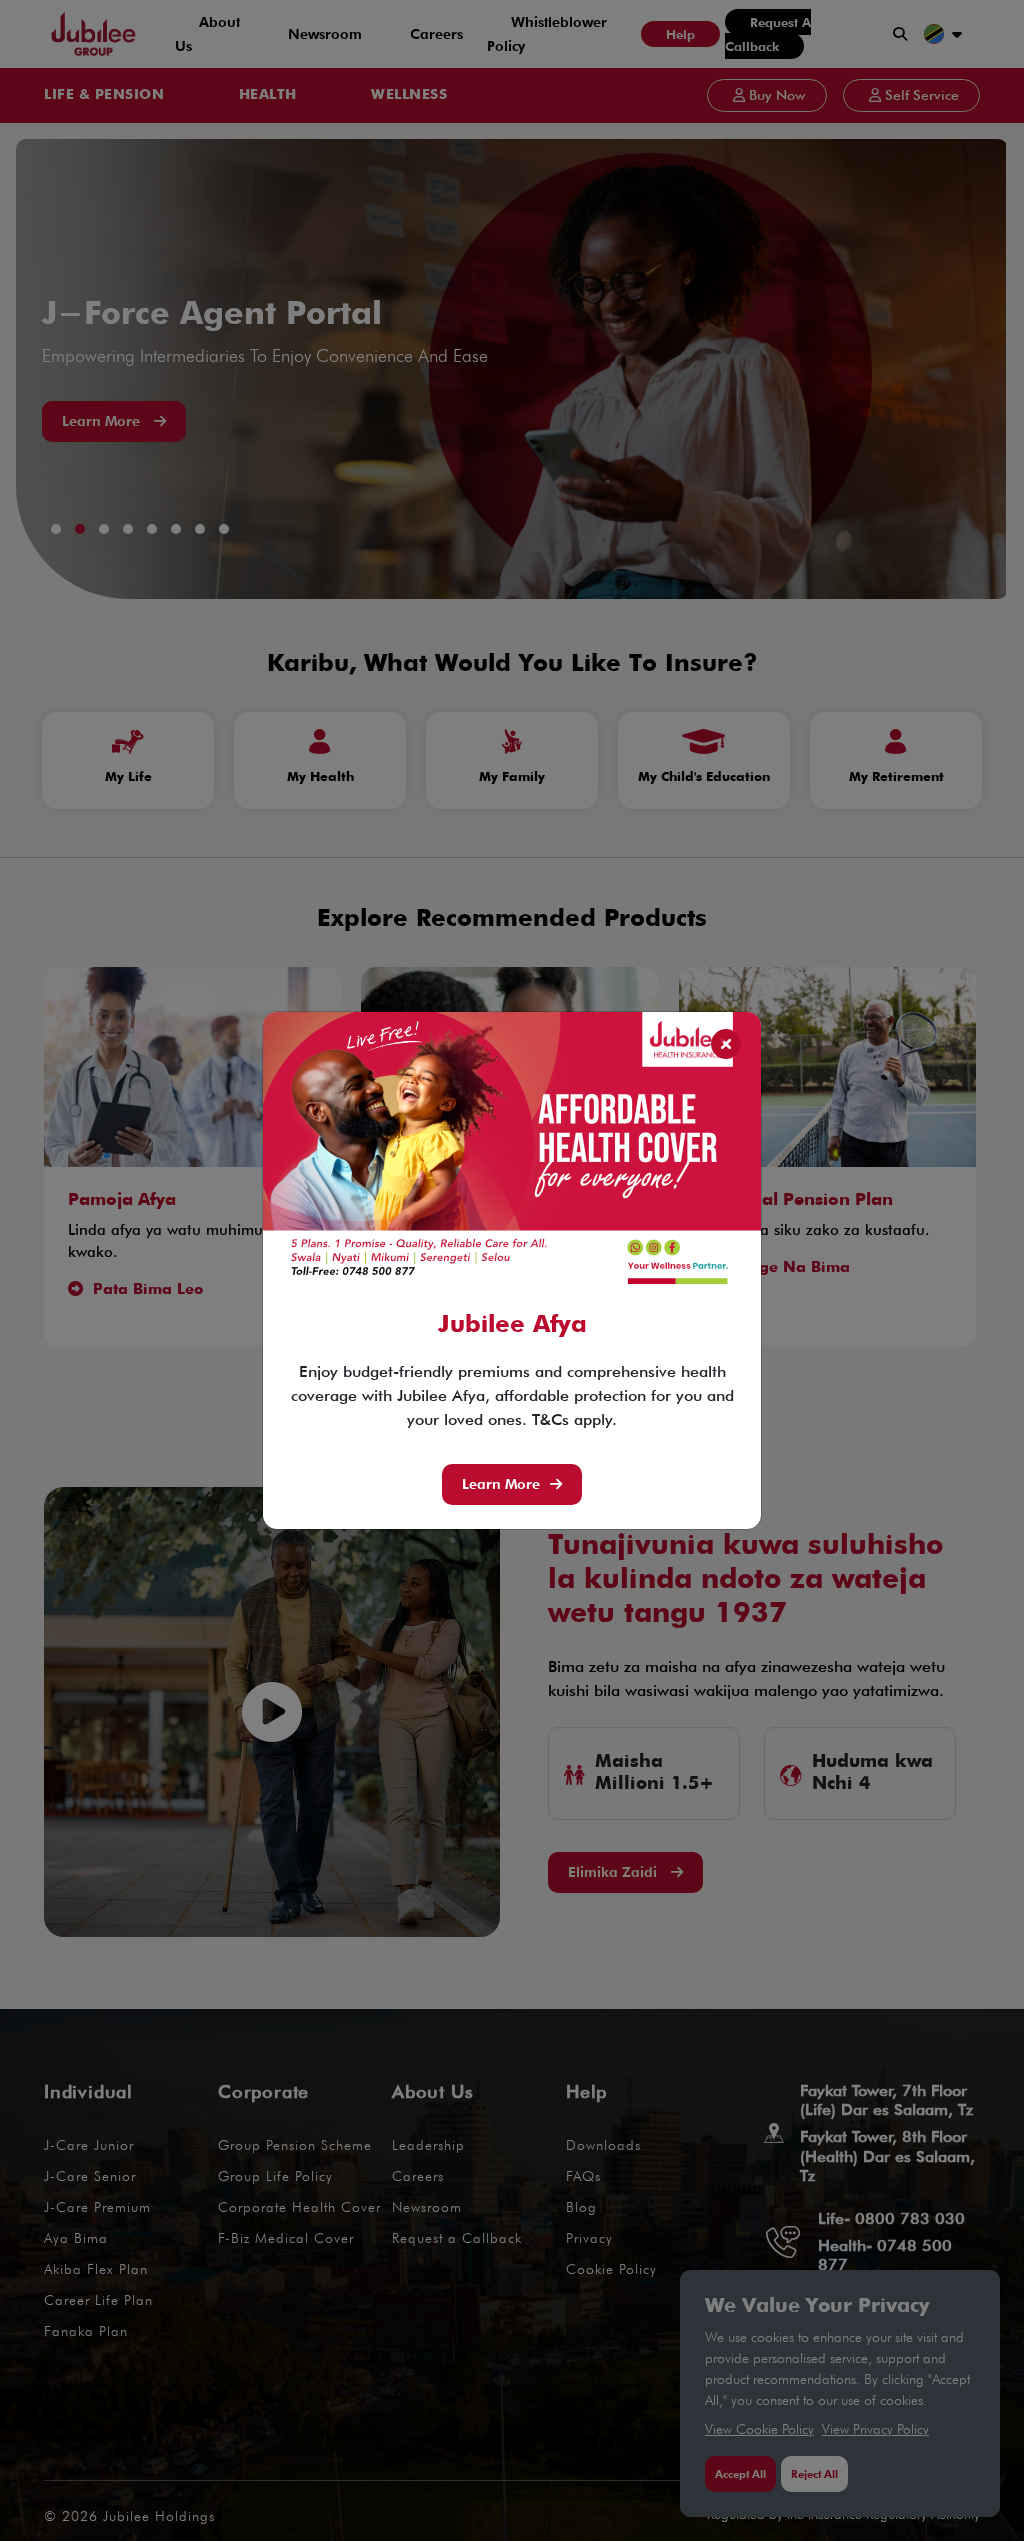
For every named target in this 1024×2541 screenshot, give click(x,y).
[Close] (726, 1044)
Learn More (501, 1484)
